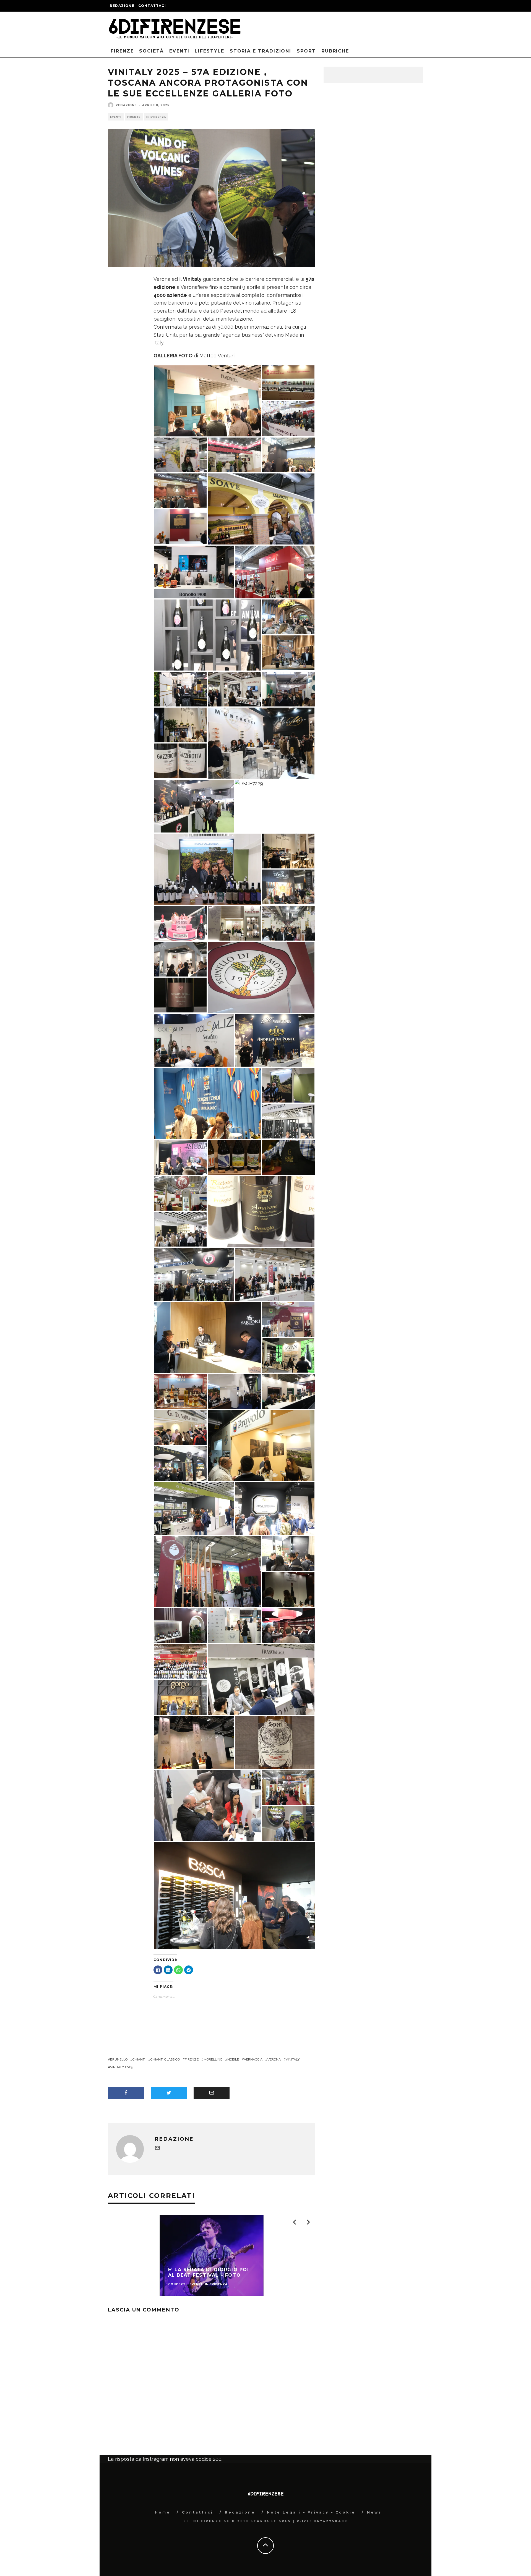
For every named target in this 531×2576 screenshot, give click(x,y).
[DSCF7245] (180, 490)
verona (274, 2059)
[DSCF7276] (288, 616)
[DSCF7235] (288, 1625)
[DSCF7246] (288, 1391)
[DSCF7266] (288, 1121)
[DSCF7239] (288, 851)
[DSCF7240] (261, 508)
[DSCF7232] (180, 725)
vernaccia (253, 2059)
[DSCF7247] (180, 1193)
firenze (192, 2059)
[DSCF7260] (207, 1571)
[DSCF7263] (194, 1508)
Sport (306, 51)
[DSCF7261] (288, 455)
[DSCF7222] (288, 652)
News (374, 2512)
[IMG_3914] (288, 1157)
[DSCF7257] (180, 1463)
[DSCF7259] (234, 455)
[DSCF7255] (275, 1274)
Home (163, 2512)
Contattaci (152, 6)
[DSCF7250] (261, 977)
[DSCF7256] (234, 1895)
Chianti (139, 2059)
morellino (213, 2059)
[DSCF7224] (180, 959)
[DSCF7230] (288, 887)
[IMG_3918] (234, 1157)
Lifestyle (209, 51)
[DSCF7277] (207, 1103)
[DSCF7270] (234, 1391)
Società (151, 51)
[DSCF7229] (249, 783)
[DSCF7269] (288, 1085)
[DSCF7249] (234, 1625)
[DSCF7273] (234, 689)
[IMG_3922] (288, 1823)
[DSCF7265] (261, 1679)
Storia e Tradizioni (261, 51)
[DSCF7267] (207, 634)
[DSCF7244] (180, 1661)
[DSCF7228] (288, 382)
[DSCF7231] (275, 1508)
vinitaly (293, 2059)
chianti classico (165, 2059)
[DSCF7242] (194, 806)
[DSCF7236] (194, 571)
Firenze (122, 51)
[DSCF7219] (288, 1553)
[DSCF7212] (194, 1742)
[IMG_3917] (261, 1211)
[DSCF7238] (234, 923)
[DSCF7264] (180, 1229)
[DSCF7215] (180, 689)
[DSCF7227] (180, 1697)
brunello (119, 2059)
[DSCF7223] (261, 1445)
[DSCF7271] (207, 869)
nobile (233, 2059)
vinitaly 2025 (121, 2067)
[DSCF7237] (207, 1805)
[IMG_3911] (180, 995)
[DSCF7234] (180, 526)
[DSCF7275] (288, 923)
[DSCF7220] (180, 1157)
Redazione (122, 6)
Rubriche (335, 51)
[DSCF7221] (180, 923)
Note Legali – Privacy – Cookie (311, 2512)
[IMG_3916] (275, 1742)
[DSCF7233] (275, 1040)
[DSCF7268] (207, 400)
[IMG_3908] (180, 761)
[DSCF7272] (288, 418)
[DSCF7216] (180, 1391)
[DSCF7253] (180, 1625)
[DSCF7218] (261, 743)
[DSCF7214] (288, 1355)
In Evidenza (156, 117)
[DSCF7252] (288, 689)
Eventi (179, 51)
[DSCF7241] (194, 1274)
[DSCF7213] (194, 1040)
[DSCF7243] (275, 571)
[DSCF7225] (288, 1589)
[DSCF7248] (288, 1787)
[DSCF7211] (207, 1337)
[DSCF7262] (180, 1427)
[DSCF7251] (288, 1319)
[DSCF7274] (180, 455)
